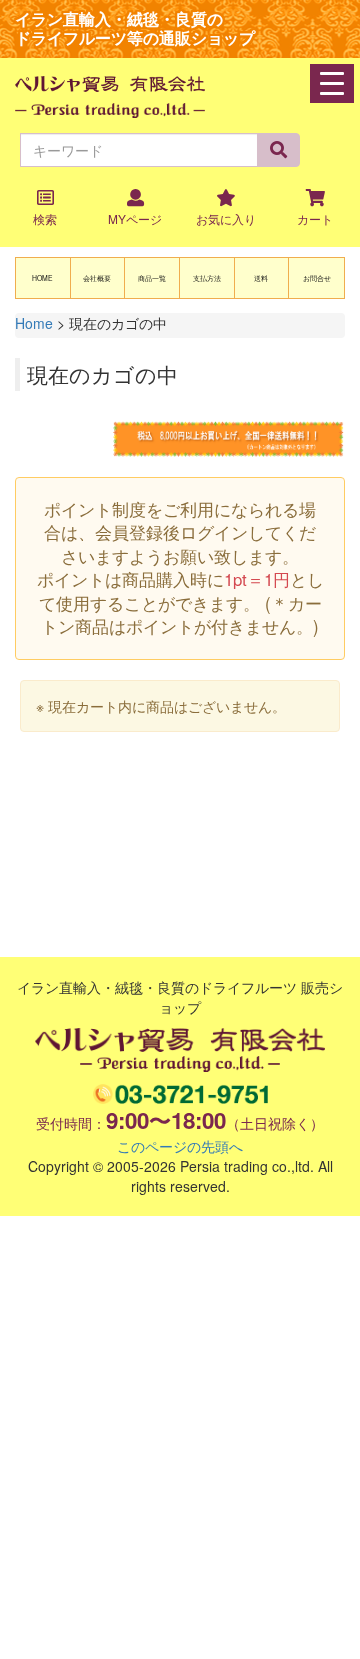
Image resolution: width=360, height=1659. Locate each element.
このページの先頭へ (180, 1146)
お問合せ (317, 278)
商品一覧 (152, 278)
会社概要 (97, 278)
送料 (261, 278)
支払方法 (207, 278)
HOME (42, 278)
